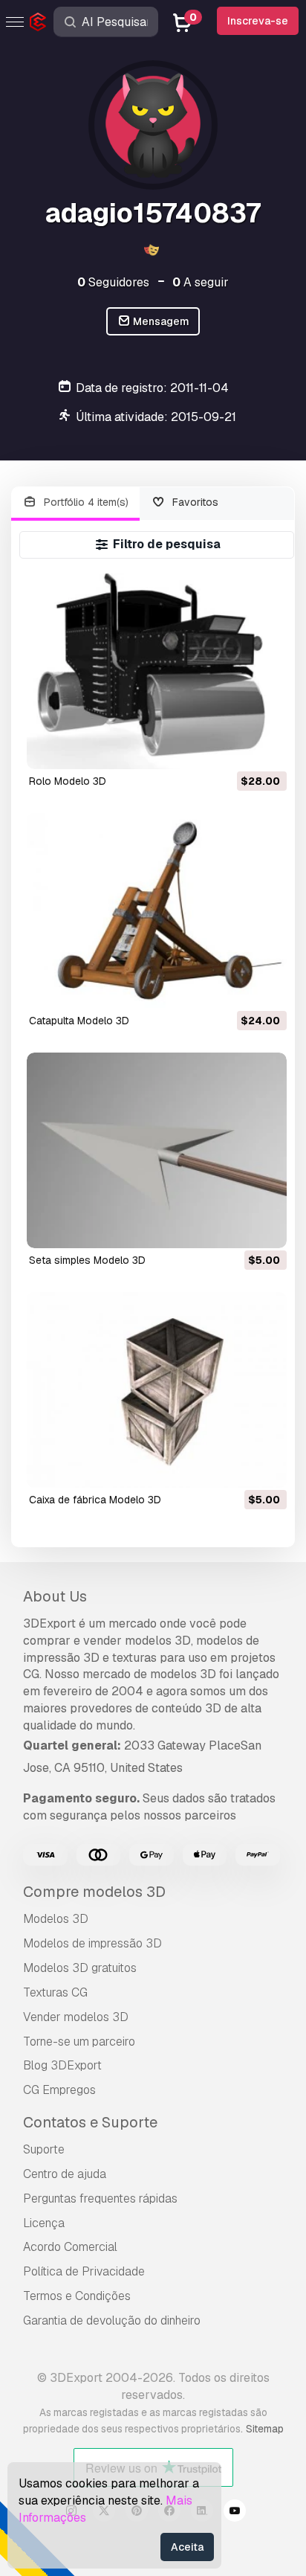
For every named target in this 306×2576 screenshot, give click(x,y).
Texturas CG (55, 1992)
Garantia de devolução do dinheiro (112, 2320)
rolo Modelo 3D (68, 781)
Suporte (44, 2149)
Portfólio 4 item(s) (85, 502)
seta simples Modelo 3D (87, 1260)
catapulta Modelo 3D (79, 1021)
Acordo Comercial (70, 2247)
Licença (44, 2223)
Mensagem (160, 321)
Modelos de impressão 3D (92, 1943)
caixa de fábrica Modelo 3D (95, 1500)
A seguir (201, 282)
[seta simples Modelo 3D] (157, 1150)
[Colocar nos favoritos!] (265, 748)
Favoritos (194, 502)
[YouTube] (235, 2513)
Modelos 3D (56, 1919)
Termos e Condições (77, 2296)
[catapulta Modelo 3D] (157, 911)
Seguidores (113, 282)
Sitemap (265, 2429)
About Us (55, 1596)
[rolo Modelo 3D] (157, 671)
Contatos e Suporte (90, 2122)
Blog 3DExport (62, 2065)
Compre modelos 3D (94, 1892)
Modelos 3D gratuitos (80, 1968)
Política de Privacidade (84, 2271)
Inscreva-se (258, 21)
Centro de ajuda (65, 2174)
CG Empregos (59, 2090)
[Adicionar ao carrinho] (235, 748)
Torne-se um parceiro (79, 2042)
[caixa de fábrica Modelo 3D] (157, 1390)
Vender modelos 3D (76, 2017)
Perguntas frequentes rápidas (100, 2198)
